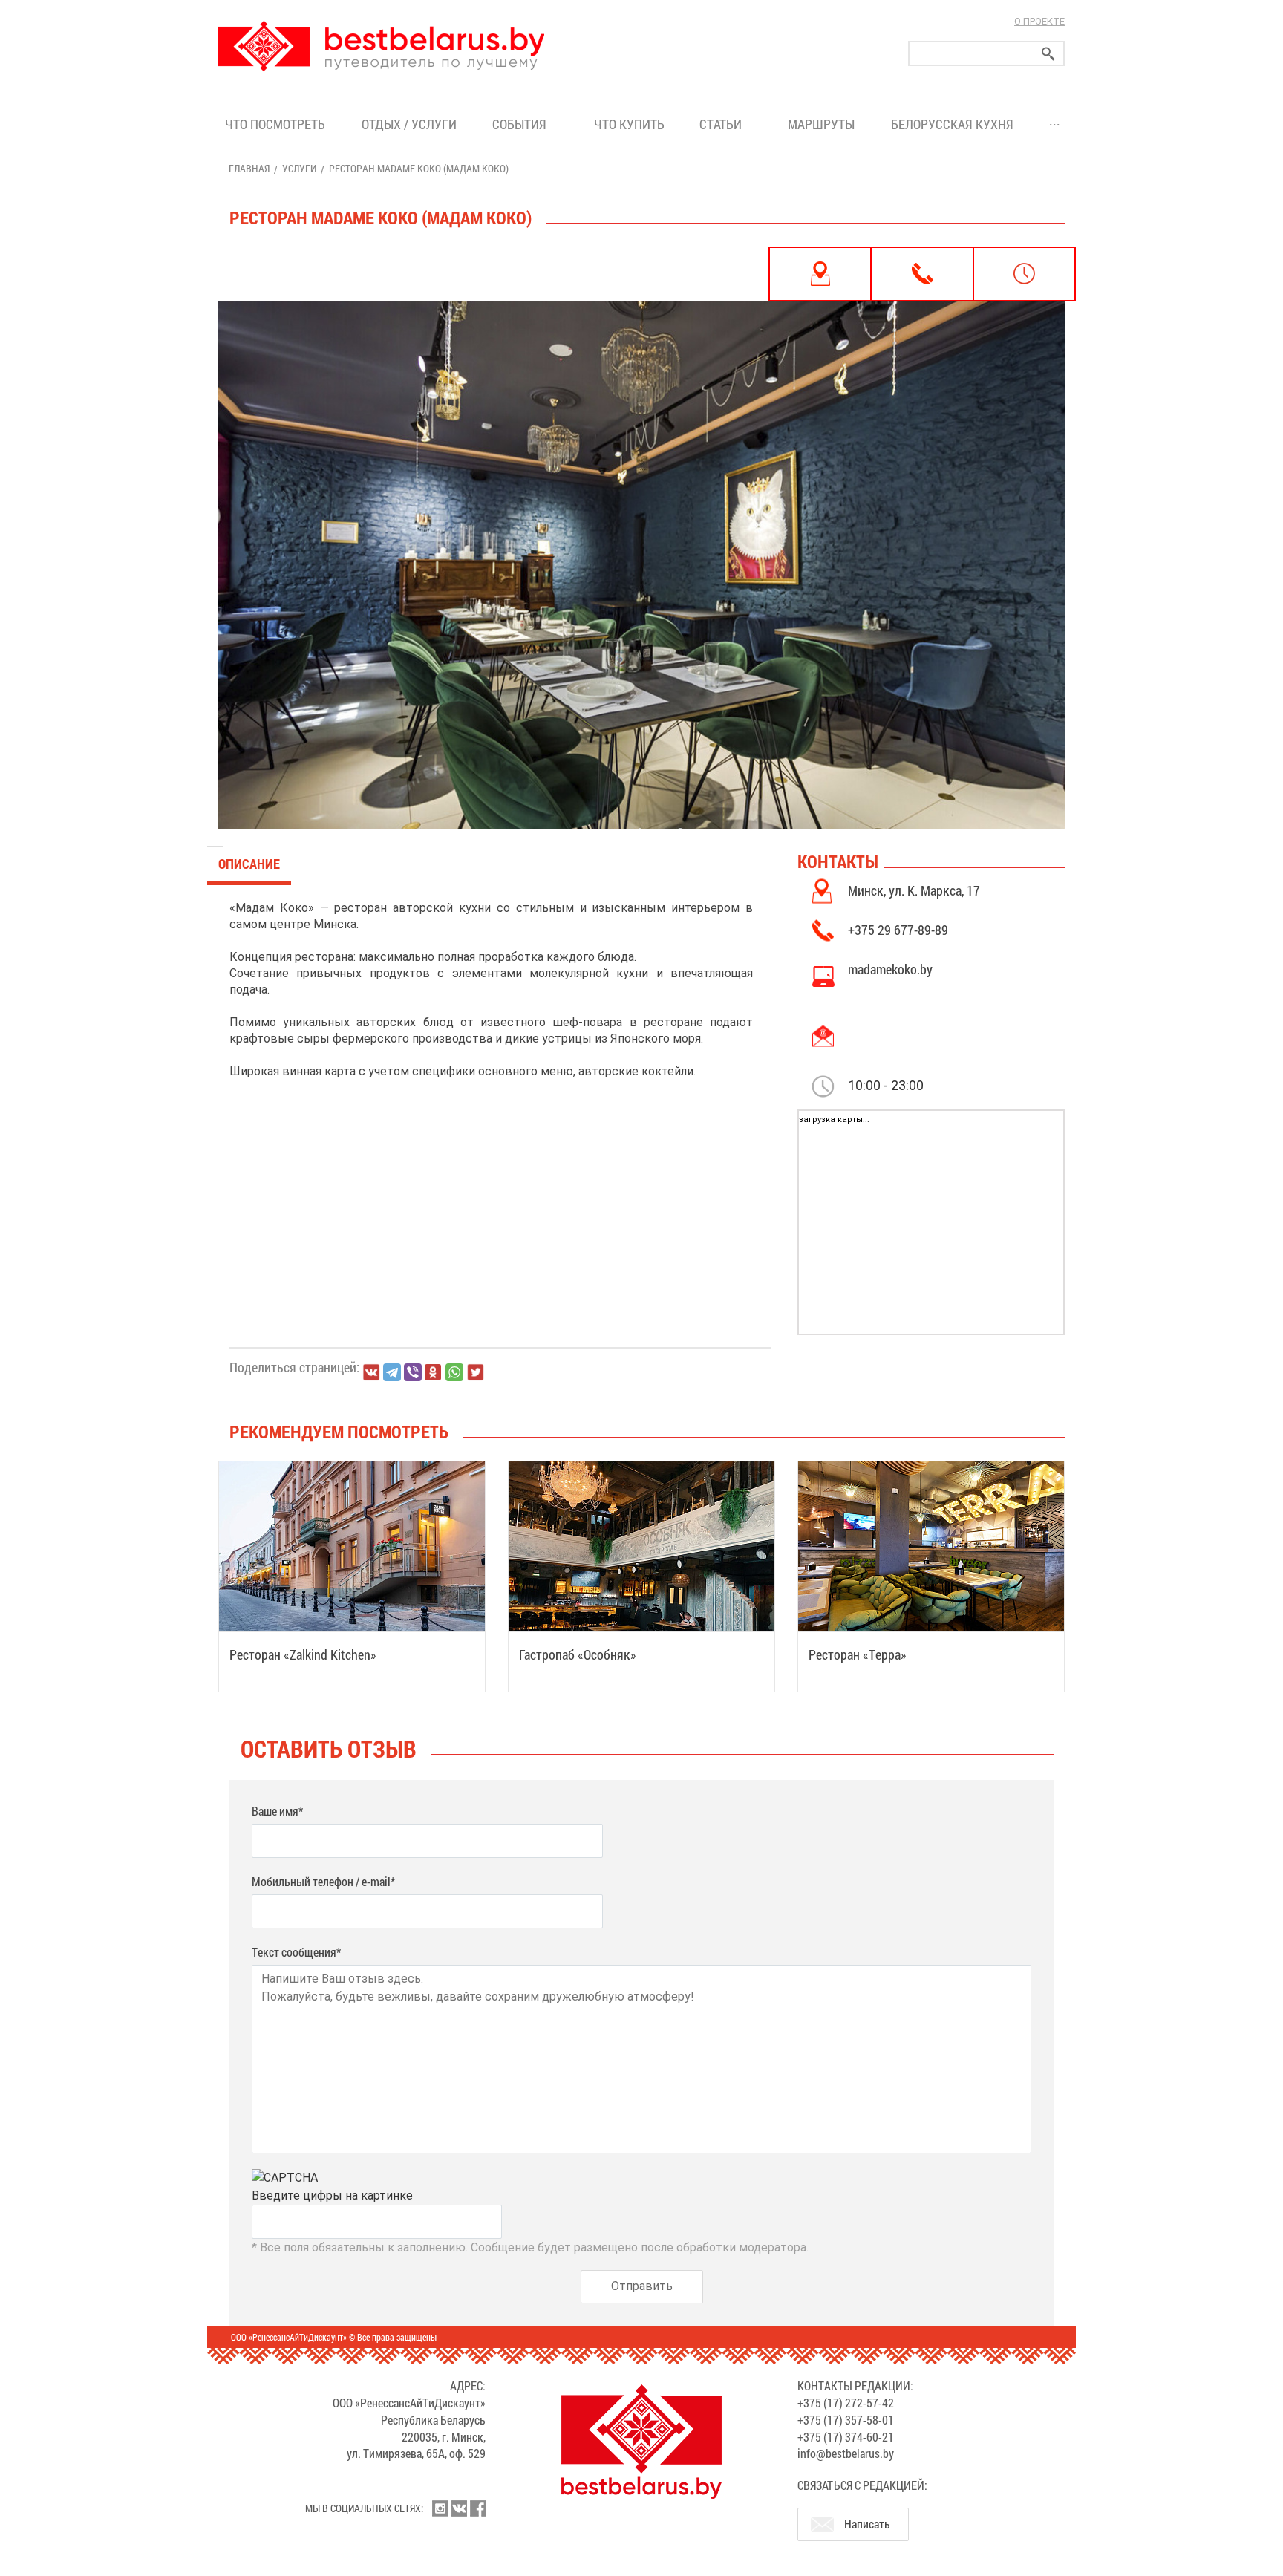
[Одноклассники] (434, 1373)
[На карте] (820, 274)
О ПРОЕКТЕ (1039, 21)
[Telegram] (392, 1372)
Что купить (629, 124)
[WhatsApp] (454, 1372)
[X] (475, 1372)
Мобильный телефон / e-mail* (323, 1881)
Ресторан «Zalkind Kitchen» (303, 1654)
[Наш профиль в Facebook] (477, 2508)
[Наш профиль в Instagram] (440, 2508)
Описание (249, 864)
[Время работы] (1024, 274)
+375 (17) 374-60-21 (846, 2437)
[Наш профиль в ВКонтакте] (459, 2508)
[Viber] (413, 1372)
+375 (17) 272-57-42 (846, 2403)
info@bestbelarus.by (846, 2453)
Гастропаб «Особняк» (578, 1654)
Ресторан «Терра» (858, 1654)
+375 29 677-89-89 (898, 930)
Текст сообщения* (296, 1952)
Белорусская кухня (952, 124)
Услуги (299, 168)
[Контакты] (922, 274)
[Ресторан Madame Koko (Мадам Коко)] (641, 538)
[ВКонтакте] (371, 1372)
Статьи (724, 124)
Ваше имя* (277, 1811)
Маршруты (821, 124)
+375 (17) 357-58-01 (846, 2420)
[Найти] (1048, 54)
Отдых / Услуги (409, 124)
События (522, 124)
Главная (249, 168)
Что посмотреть (275, 124)
